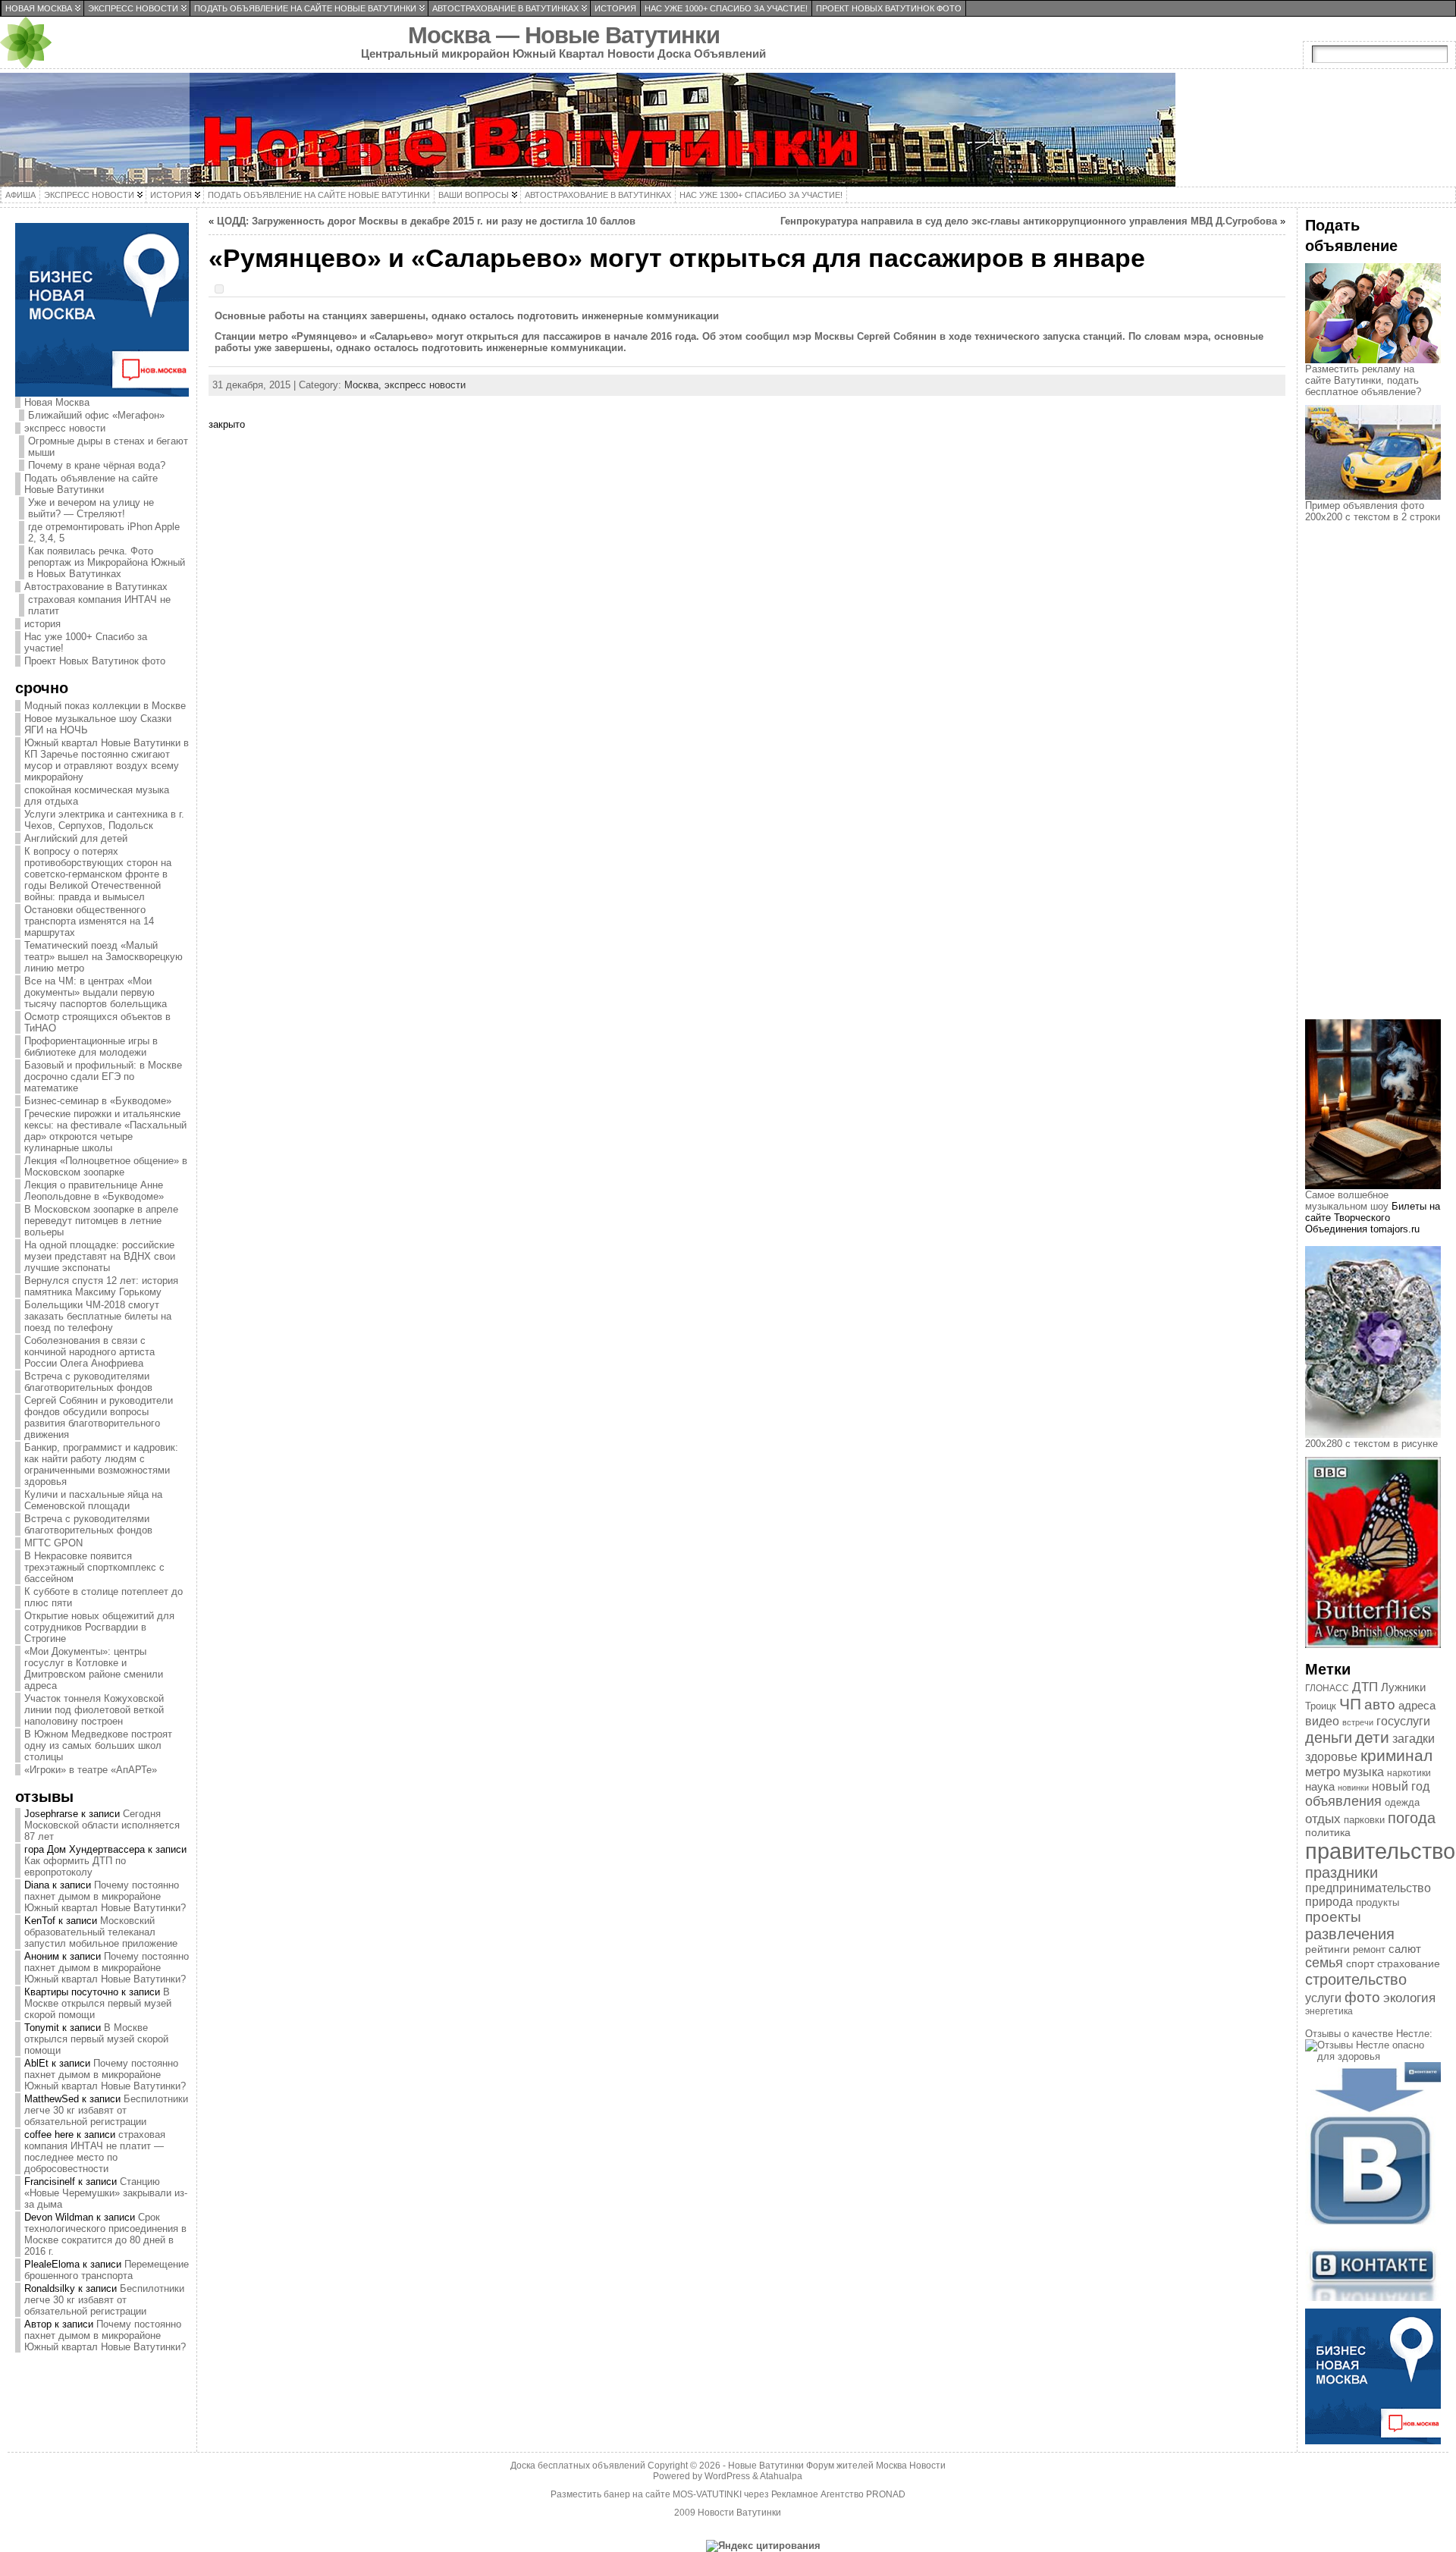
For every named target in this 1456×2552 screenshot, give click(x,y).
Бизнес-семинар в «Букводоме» (98, 1101)
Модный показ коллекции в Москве (105, 706)
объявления (1343, 1801)
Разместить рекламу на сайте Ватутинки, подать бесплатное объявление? (1363, 380)
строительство (1356, 1979)
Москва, (364, 385)
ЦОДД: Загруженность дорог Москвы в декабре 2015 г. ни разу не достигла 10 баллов (426, 221)
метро (1323, 1772)
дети (1372, 1737)
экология (1409, 1998)
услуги (1323, 1998)
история (42, 624)
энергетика (1329, 2011)
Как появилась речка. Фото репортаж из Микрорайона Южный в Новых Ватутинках (107, 562)
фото (1362, 1997)
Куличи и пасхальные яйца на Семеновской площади (93, 1500)
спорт (1360, 1963)
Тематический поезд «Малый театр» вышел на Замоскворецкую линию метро (104, 957)
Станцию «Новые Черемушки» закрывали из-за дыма (106, 2193)
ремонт (1369, 1949)
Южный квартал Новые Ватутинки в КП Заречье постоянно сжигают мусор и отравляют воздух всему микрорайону (107, 760)
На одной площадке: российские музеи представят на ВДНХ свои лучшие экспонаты (100, 1256)
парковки (1364, 1820)
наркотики (1409, 1773)
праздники (1341, 1872)
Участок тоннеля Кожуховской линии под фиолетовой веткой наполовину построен (94, 1710)
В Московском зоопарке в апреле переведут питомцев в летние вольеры (101, 1221)
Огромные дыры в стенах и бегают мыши (108, 447)
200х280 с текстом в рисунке (1371, 1444)
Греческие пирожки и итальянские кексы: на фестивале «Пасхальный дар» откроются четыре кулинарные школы (105, 1131)
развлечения (1350, 1934)
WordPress (727, 2476)
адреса (1417, 1706)
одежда (1402, 1802)
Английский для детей (76, 838)
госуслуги (1403, 1721)
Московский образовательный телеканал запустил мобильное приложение (101, 1932)
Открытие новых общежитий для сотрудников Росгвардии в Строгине (99, 1627)
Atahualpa (781, 2476)
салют (1405, 1949)
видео (1322, 1721)
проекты (1333, 1917)
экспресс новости (65, 428)
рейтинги (1327, 1949)
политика (1328, 1833)
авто (1380, 1704)
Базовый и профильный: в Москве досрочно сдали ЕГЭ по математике (103, 1077)
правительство (1380, 1851)
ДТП (1365, 1687)
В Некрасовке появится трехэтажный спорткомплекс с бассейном (94, 1567)
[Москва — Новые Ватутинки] (728, 130)
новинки (1353, 1788)
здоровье (1331, 1757)
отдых (1323, 1819)
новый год (1401, 1786)
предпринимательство (1368, 1888)
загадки (1414, 1739)
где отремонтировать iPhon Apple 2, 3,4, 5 (104, 532)
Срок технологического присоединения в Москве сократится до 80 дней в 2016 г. (105, 2234)
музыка (1363, 1772)
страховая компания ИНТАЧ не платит (99, 605)
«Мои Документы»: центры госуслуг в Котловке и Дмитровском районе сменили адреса (94, 1668)
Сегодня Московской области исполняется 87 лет (102, 1825)
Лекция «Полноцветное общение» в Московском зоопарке (106, 1166)
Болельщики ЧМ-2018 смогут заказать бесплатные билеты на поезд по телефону (98, 1316)
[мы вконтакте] (1373, 2298)
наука (1320, 1786)
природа (1329, 1902)
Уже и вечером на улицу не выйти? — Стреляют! (91, 508)
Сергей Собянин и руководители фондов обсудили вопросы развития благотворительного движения (99, 1417)
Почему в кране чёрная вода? (97, 465)
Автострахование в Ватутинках (96, 587)
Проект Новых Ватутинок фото (95, 661)
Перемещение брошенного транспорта (107, 2270)
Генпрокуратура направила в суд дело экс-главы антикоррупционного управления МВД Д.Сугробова (1029, 221)
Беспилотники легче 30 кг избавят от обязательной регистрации (106, 2110)
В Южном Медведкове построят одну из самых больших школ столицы (98, 1745)
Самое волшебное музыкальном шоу (1347, 1201)
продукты (1378, 1902)
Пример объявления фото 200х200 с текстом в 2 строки (1373, 511)
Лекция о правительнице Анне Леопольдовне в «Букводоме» (94, 1191)
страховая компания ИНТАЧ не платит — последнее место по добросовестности (95, 2152)
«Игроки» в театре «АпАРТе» (91, 1770)
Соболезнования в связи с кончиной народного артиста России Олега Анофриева (89, 1352)
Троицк (1321, 1706)
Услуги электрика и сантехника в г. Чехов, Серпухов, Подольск (104, 820)
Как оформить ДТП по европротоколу (75, 1866)
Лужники (1403, 1687)
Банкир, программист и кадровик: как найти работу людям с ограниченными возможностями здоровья (101, 1464)
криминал (1396, 1755)
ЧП (1350, 1704)
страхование (1409, 1963)
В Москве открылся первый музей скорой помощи (98, 2003)
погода (1412, 1818)
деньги (1329, 1737)
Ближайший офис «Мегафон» (96, 415)
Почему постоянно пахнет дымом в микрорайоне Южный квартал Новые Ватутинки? (105, 1896)
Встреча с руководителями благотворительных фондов (88, 1382)
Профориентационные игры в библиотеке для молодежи (91, 1047)
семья (1324, 1963)
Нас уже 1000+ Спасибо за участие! (86, 642)
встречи (1358, 1722)
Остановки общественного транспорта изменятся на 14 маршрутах (89, 921)
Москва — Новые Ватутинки (564, 35)
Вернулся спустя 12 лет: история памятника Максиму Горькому (101, 1286)
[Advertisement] (1380, 784)
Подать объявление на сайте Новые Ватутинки (91, 484)
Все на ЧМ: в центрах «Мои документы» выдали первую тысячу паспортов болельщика (96, 992)
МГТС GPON (53, 1543)
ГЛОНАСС (1327, 1688)
